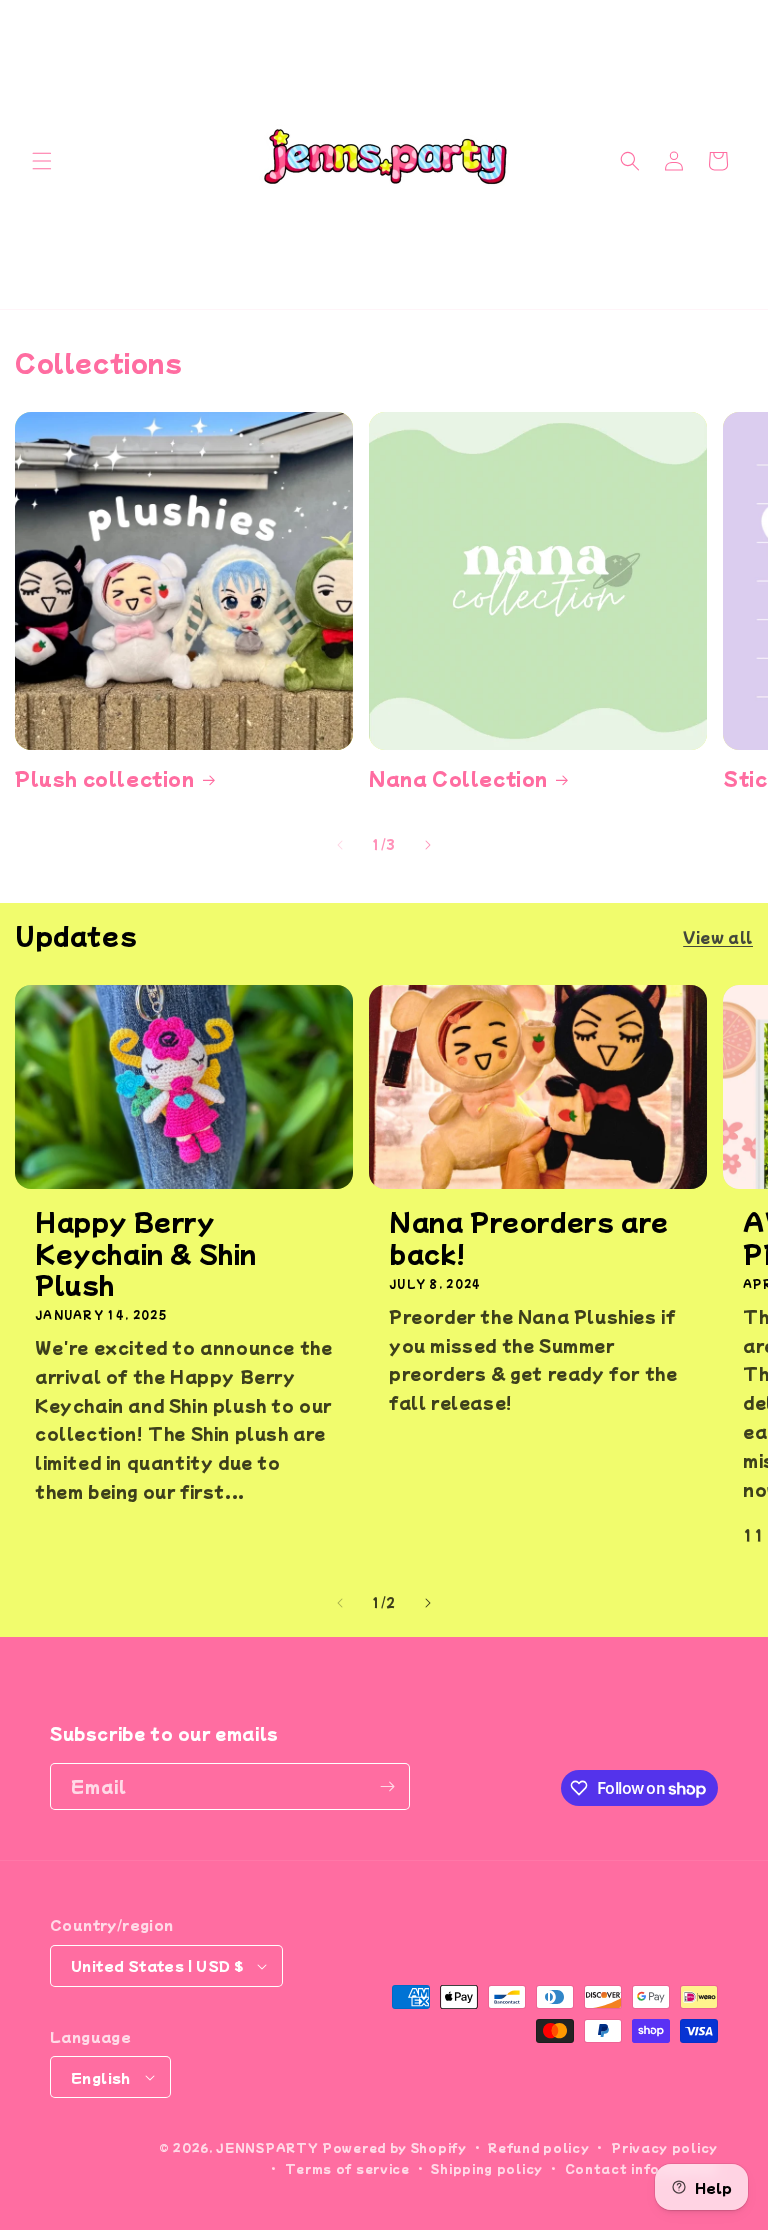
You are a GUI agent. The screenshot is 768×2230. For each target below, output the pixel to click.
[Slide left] (340, 845)
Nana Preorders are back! (529, 1236)
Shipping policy (487, 2168)
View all (718, 937)
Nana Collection (458, 778)
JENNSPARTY (267, 2147)
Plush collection (105, 778)
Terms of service (347, 2168)
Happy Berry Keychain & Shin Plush (146, 1252)
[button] (42, 161)
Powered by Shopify (394, 2147)
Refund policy (538, 2147)
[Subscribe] (387, 1786)
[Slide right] (428, 845)
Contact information (641, 2168)
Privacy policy (664, 2147)
